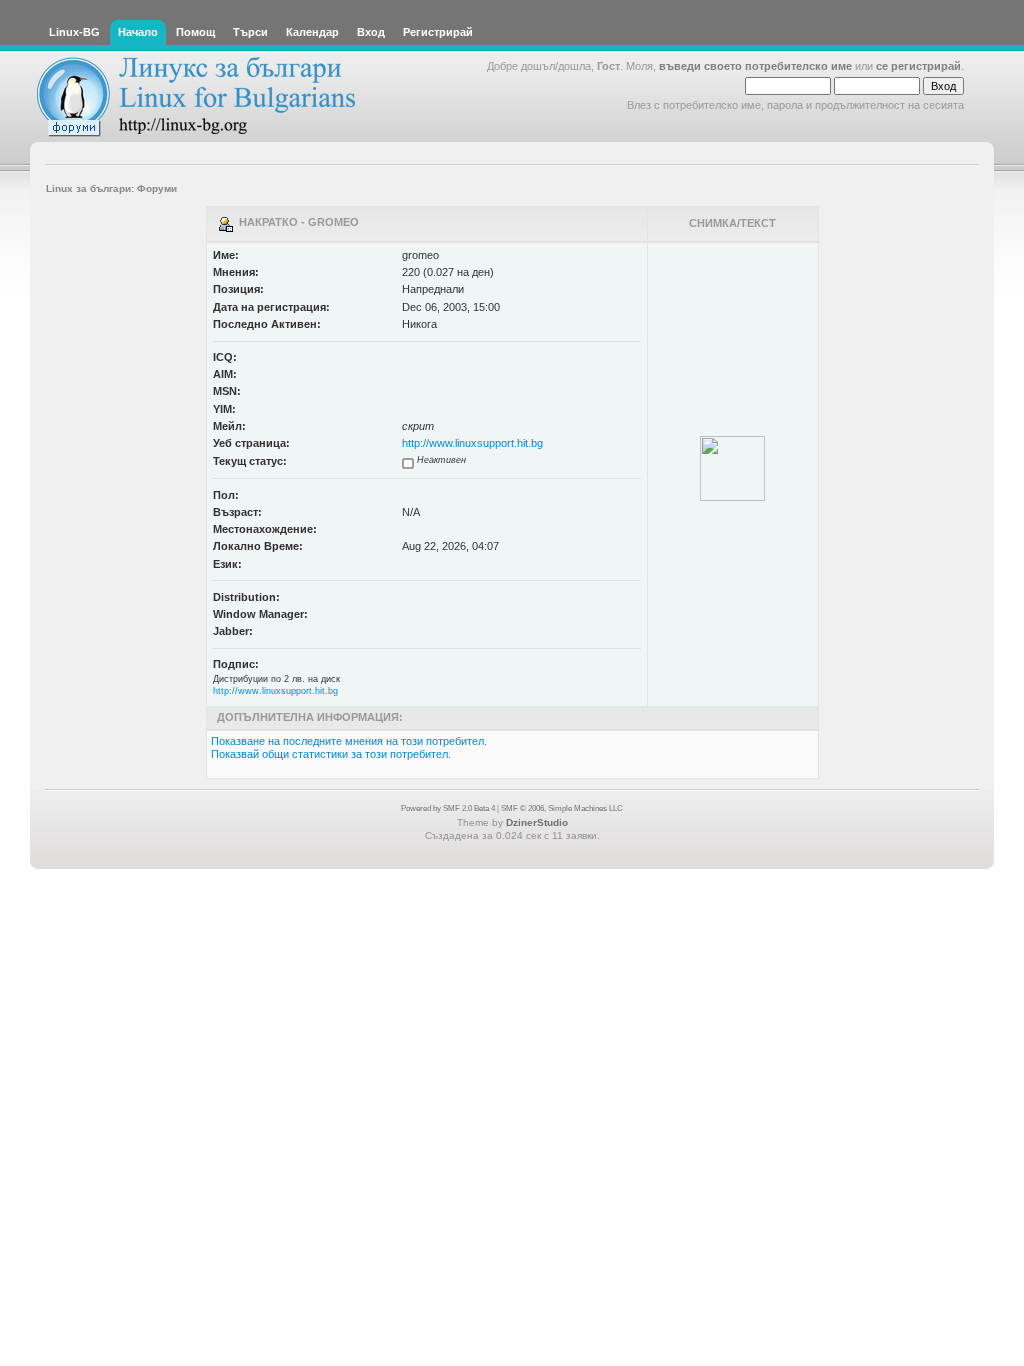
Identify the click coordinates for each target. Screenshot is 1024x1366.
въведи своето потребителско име (755, 66)
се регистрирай (918, 66)
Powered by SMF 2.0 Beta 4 (448, 808)
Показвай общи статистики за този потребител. (331, 754)
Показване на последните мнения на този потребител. (349, 741)
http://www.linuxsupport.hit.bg (472, 443)
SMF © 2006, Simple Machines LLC (562, 808)
